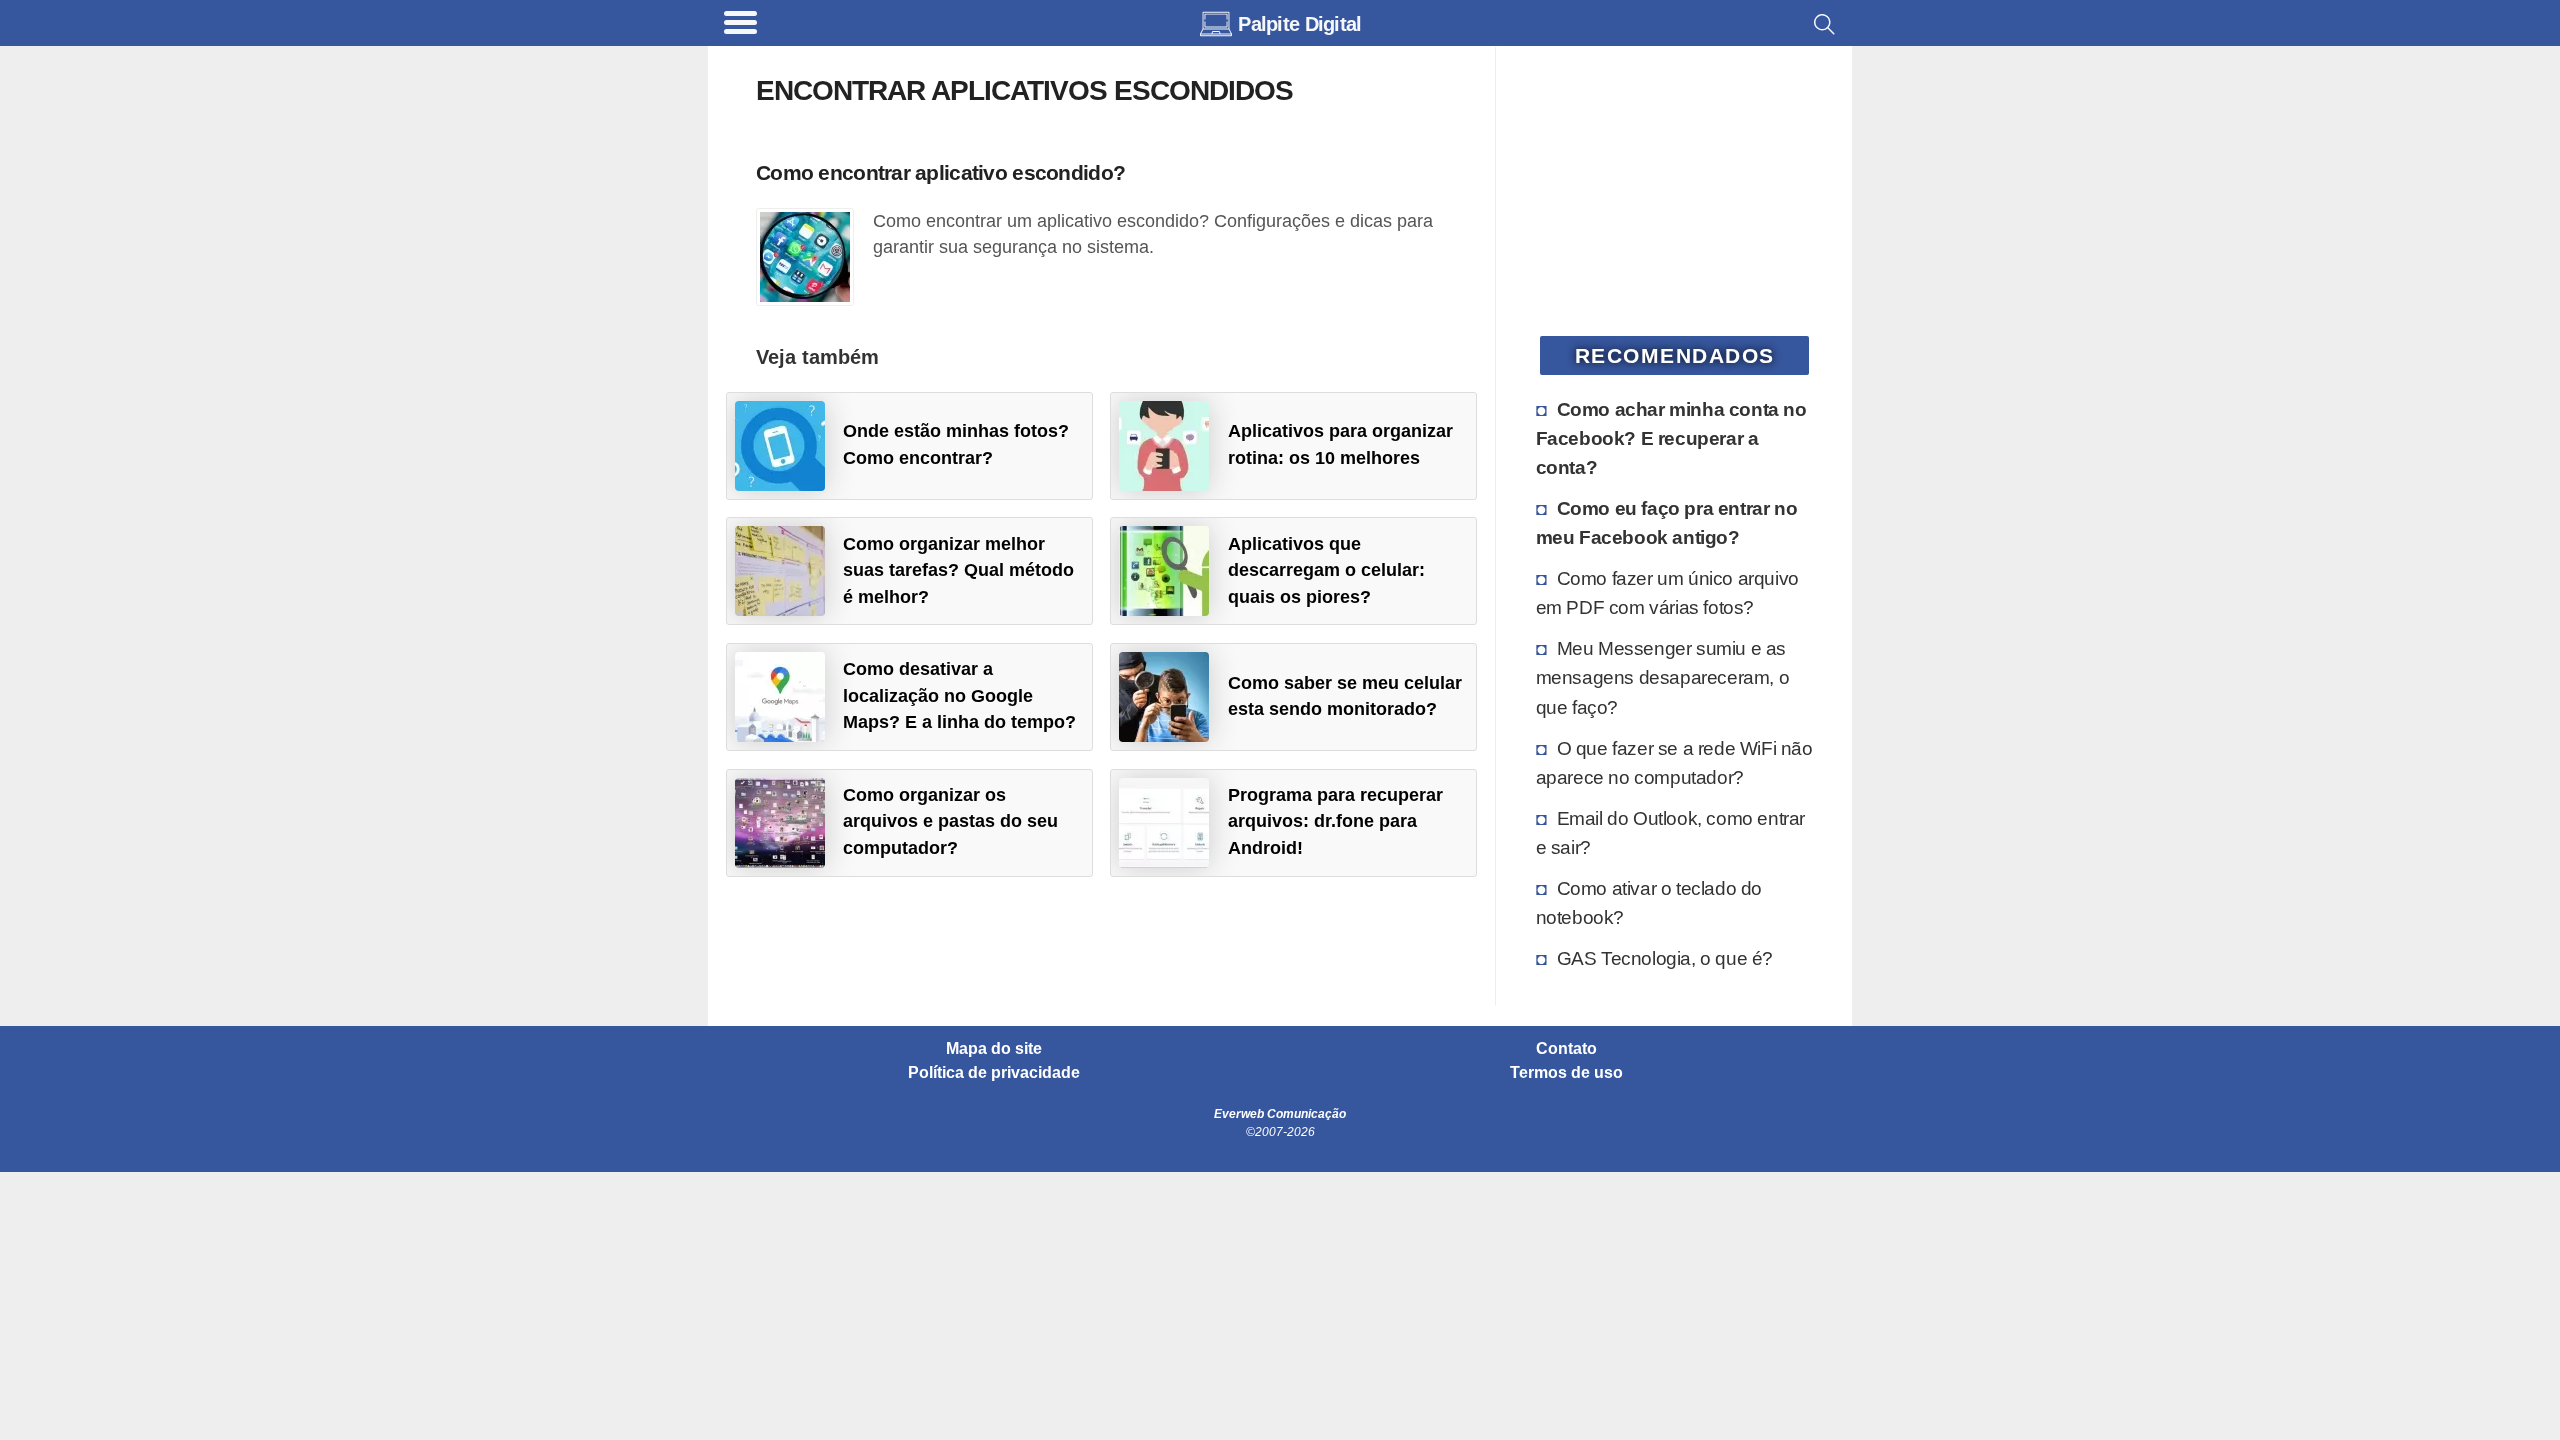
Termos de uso (1566, 1073)
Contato (1566, 1049)
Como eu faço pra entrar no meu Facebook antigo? (1667, 522)
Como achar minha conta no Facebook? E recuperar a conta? (1671, 438)
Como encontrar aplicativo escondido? (940, 172)
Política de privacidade (994, 1073)
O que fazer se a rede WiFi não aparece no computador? (1674, 762)
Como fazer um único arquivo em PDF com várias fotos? (1667, 592)
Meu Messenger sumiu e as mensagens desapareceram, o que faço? (1663, 677)
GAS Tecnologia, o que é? (1665, 958)
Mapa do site (994, 1049)
